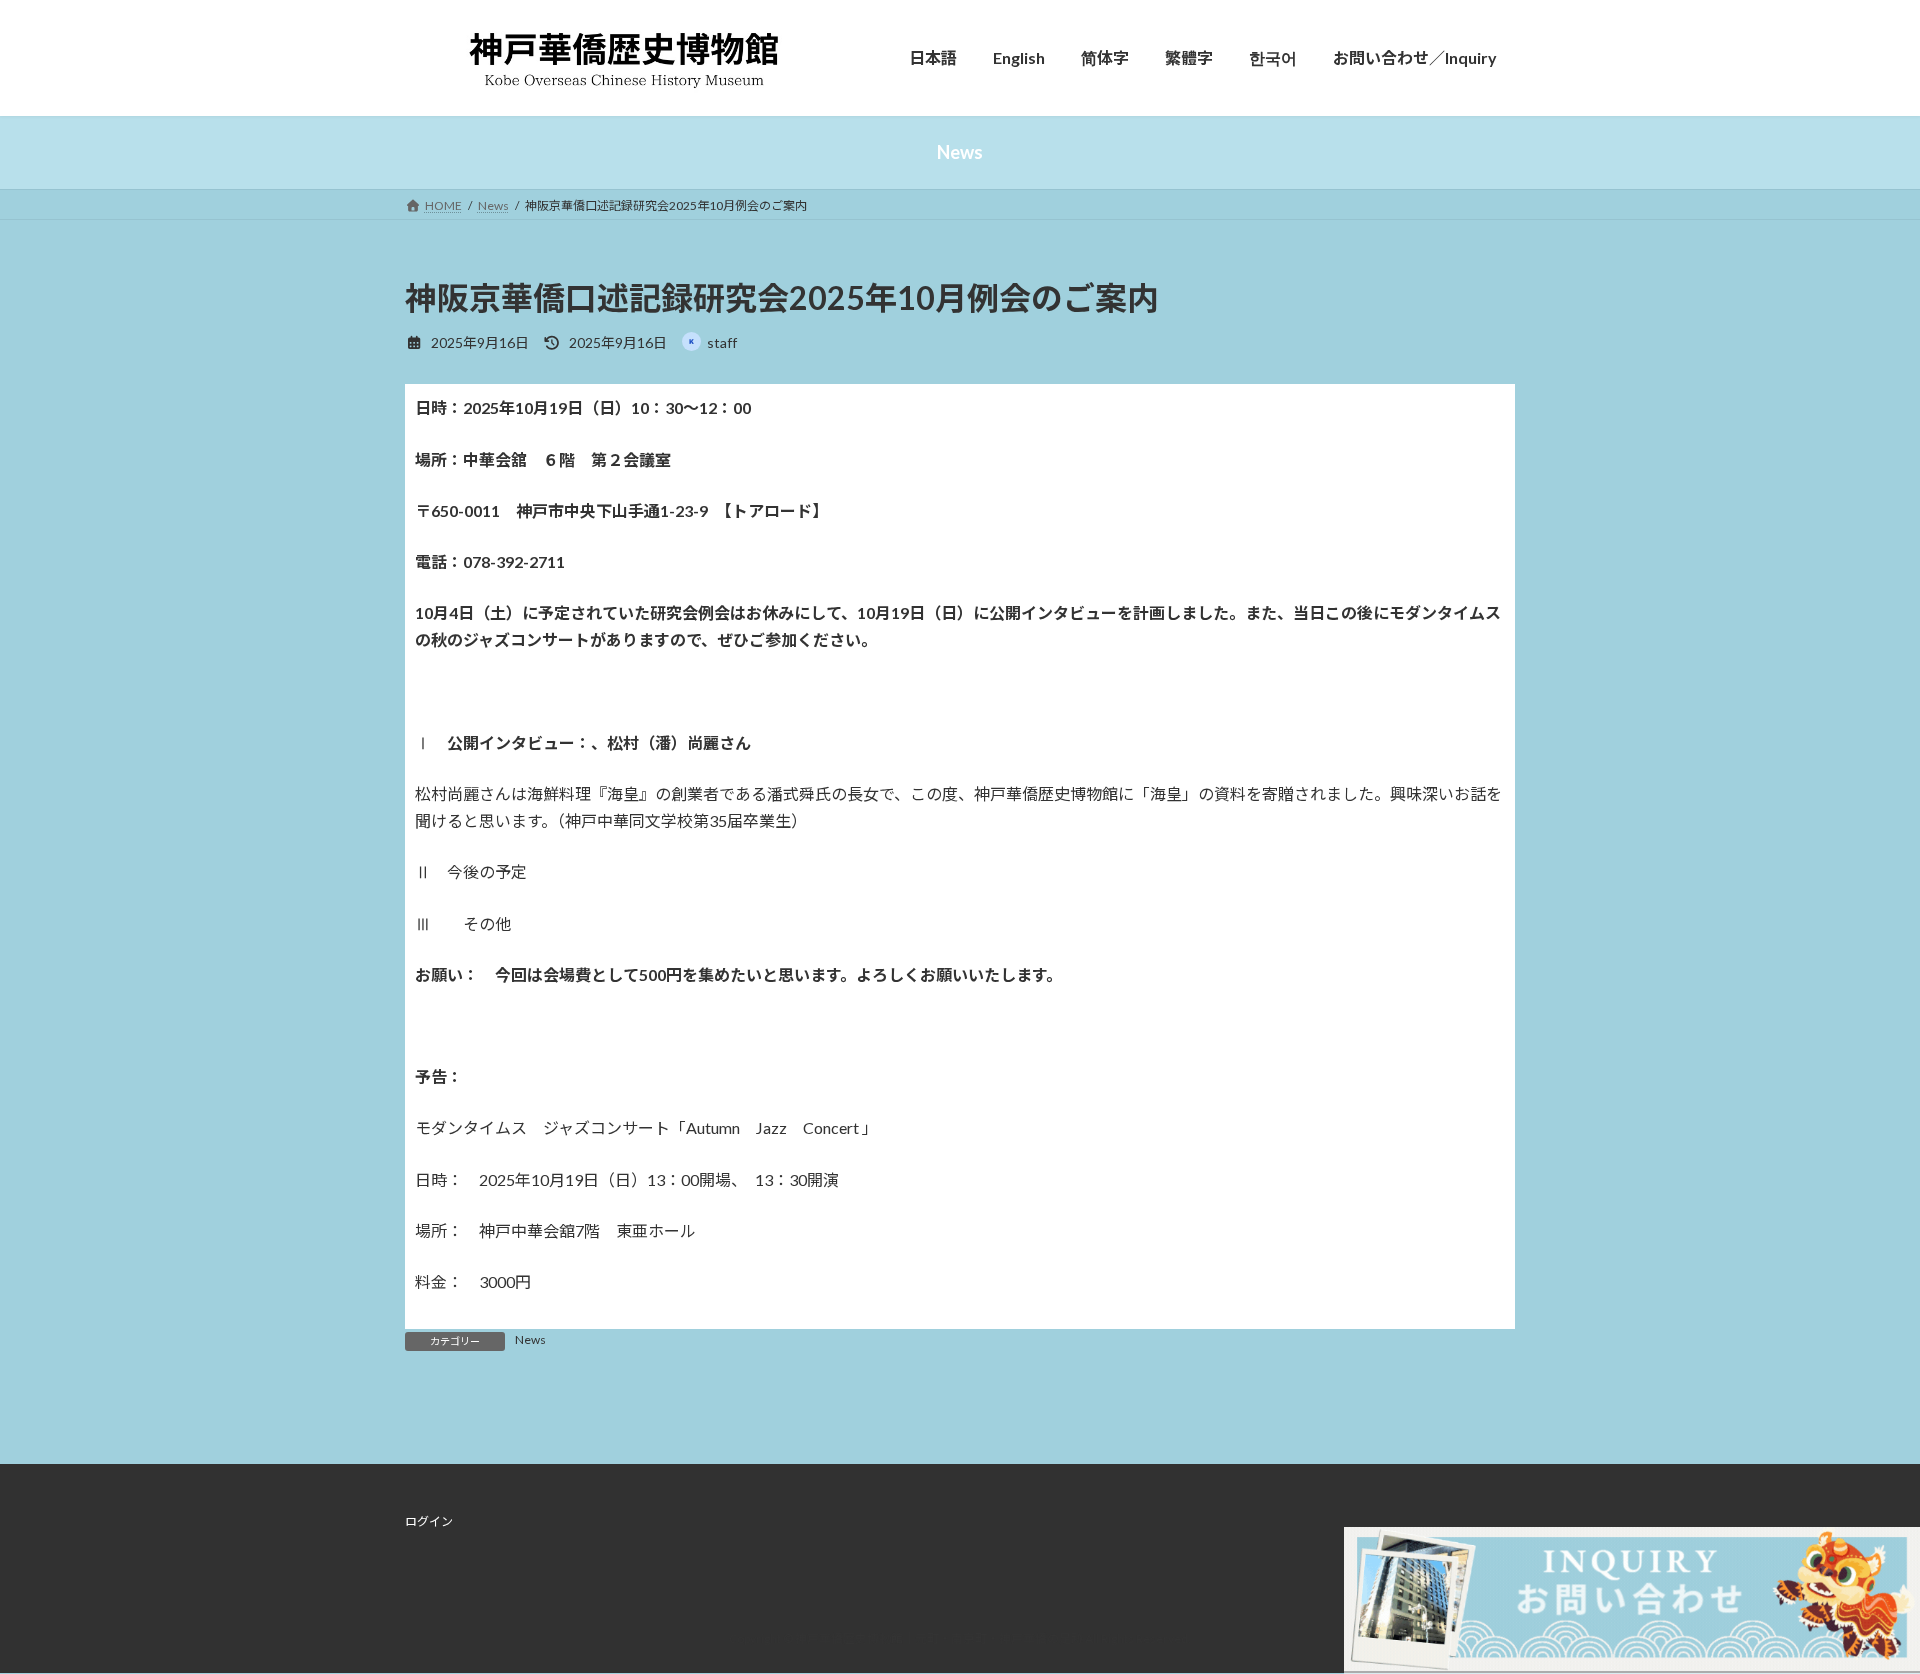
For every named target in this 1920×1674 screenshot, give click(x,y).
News (530, 1339)
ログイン (429, 1521)
